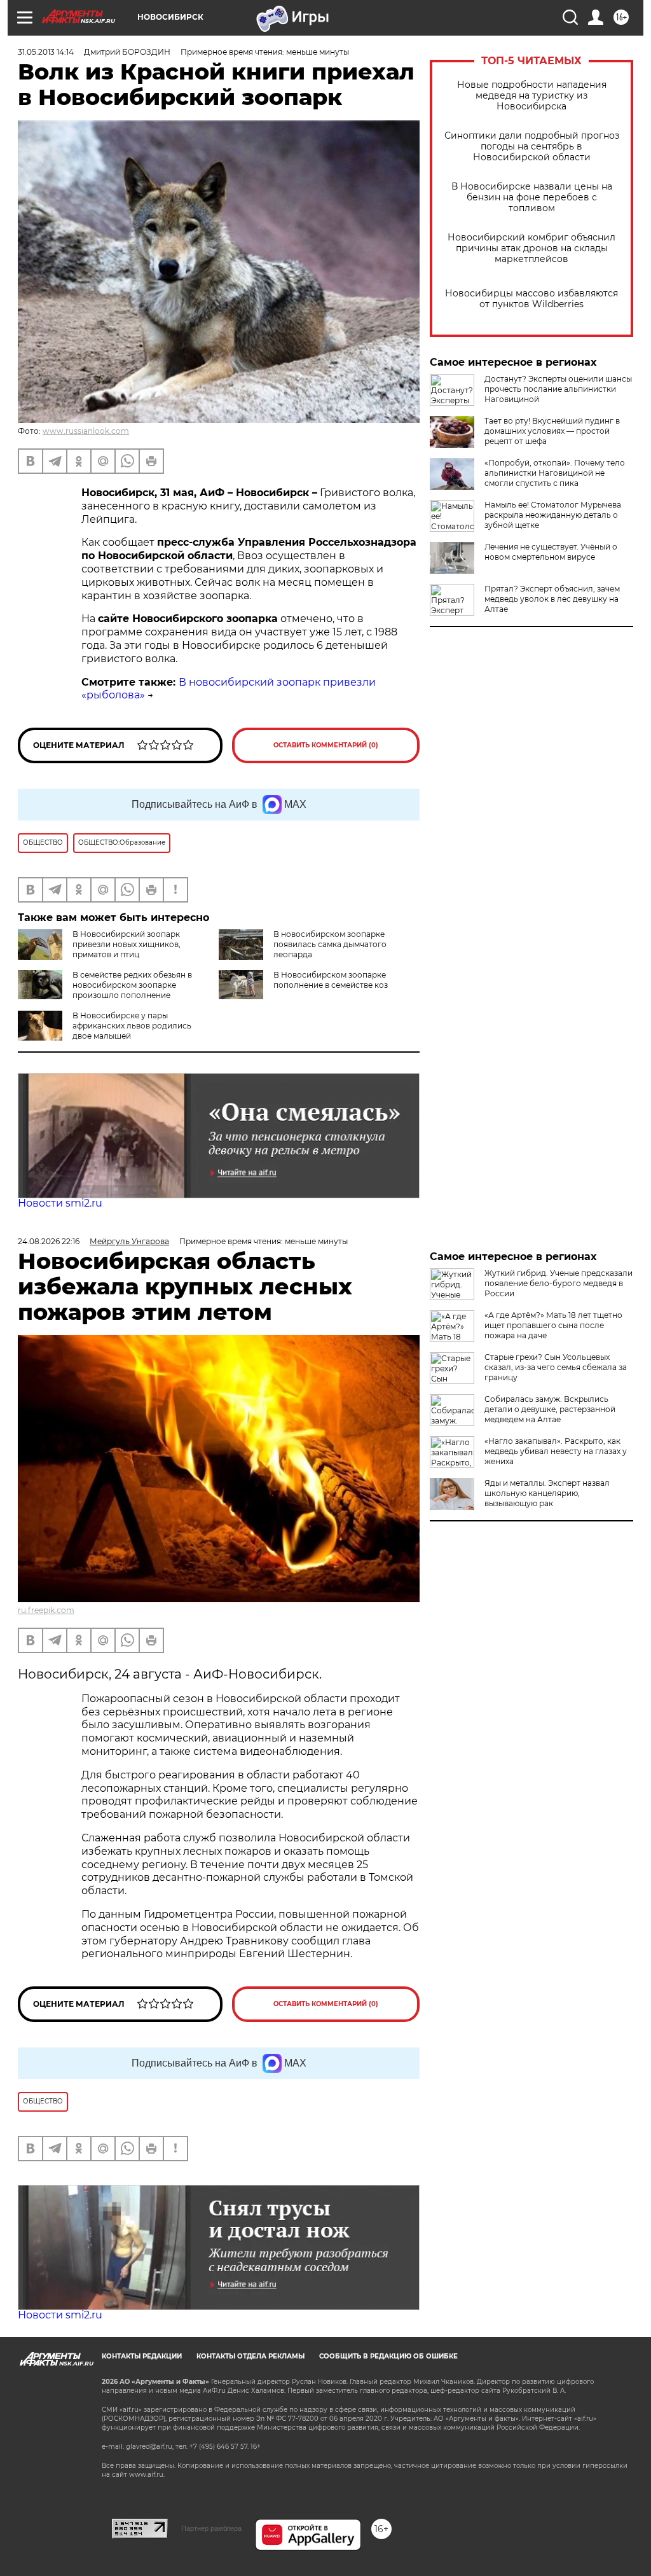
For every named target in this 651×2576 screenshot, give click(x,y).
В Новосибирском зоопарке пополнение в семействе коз (331, 980)
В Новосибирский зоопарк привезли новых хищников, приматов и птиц (127, 944)
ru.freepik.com (46, 1610)
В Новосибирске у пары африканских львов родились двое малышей (132, 1026)
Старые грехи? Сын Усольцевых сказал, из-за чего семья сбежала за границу (556, 1367)
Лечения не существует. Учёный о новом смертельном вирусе (551, 552)
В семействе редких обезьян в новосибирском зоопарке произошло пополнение (132, 985)
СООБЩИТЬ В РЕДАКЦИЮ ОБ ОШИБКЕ (388, 2356)
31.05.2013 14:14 (46, 52)
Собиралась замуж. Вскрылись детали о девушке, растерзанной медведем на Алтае (550, 1409)
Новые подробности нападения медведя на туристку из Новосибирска (532, 96)
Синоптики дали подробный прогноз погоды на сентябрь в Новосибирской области (532, 147)
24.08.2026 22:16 (49, 1241)
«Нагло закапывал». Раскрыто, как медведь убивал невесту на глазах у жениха (556, 1451)
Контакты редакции (142, 2356)
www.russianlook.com (86, 431)
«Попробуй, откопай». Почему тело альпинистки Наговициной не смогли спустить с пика (555, 473)
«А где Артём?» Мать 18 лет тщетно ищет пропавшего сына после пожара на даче (553, 1325)
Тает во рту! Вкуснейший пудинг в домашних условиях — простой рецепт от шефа (552, 431)
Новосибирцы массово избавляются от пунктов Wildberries (531, 299)
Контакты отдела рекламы (250, 2356)
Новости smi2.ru (60, 1203)
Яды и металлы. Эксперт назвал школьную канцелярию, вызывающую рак (547, 1493)
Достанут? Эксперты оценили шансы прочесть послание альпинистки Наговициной (558, 389)
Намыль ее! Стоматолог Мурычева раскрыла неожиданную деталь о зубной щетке (553, 515)
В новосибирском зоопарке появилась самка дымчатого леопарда (330, 944)
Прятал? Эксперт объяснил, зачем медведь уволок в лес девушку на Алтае (552, 599)
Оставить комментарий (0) (326, 745)
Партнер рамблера (211, 2528)
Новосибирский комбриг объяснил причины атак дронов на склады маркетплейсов (531, 248)
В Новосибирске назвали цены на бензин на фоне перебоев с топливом (532, 197)
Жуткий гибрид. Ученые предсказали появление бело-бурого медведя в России (558, 1283)
